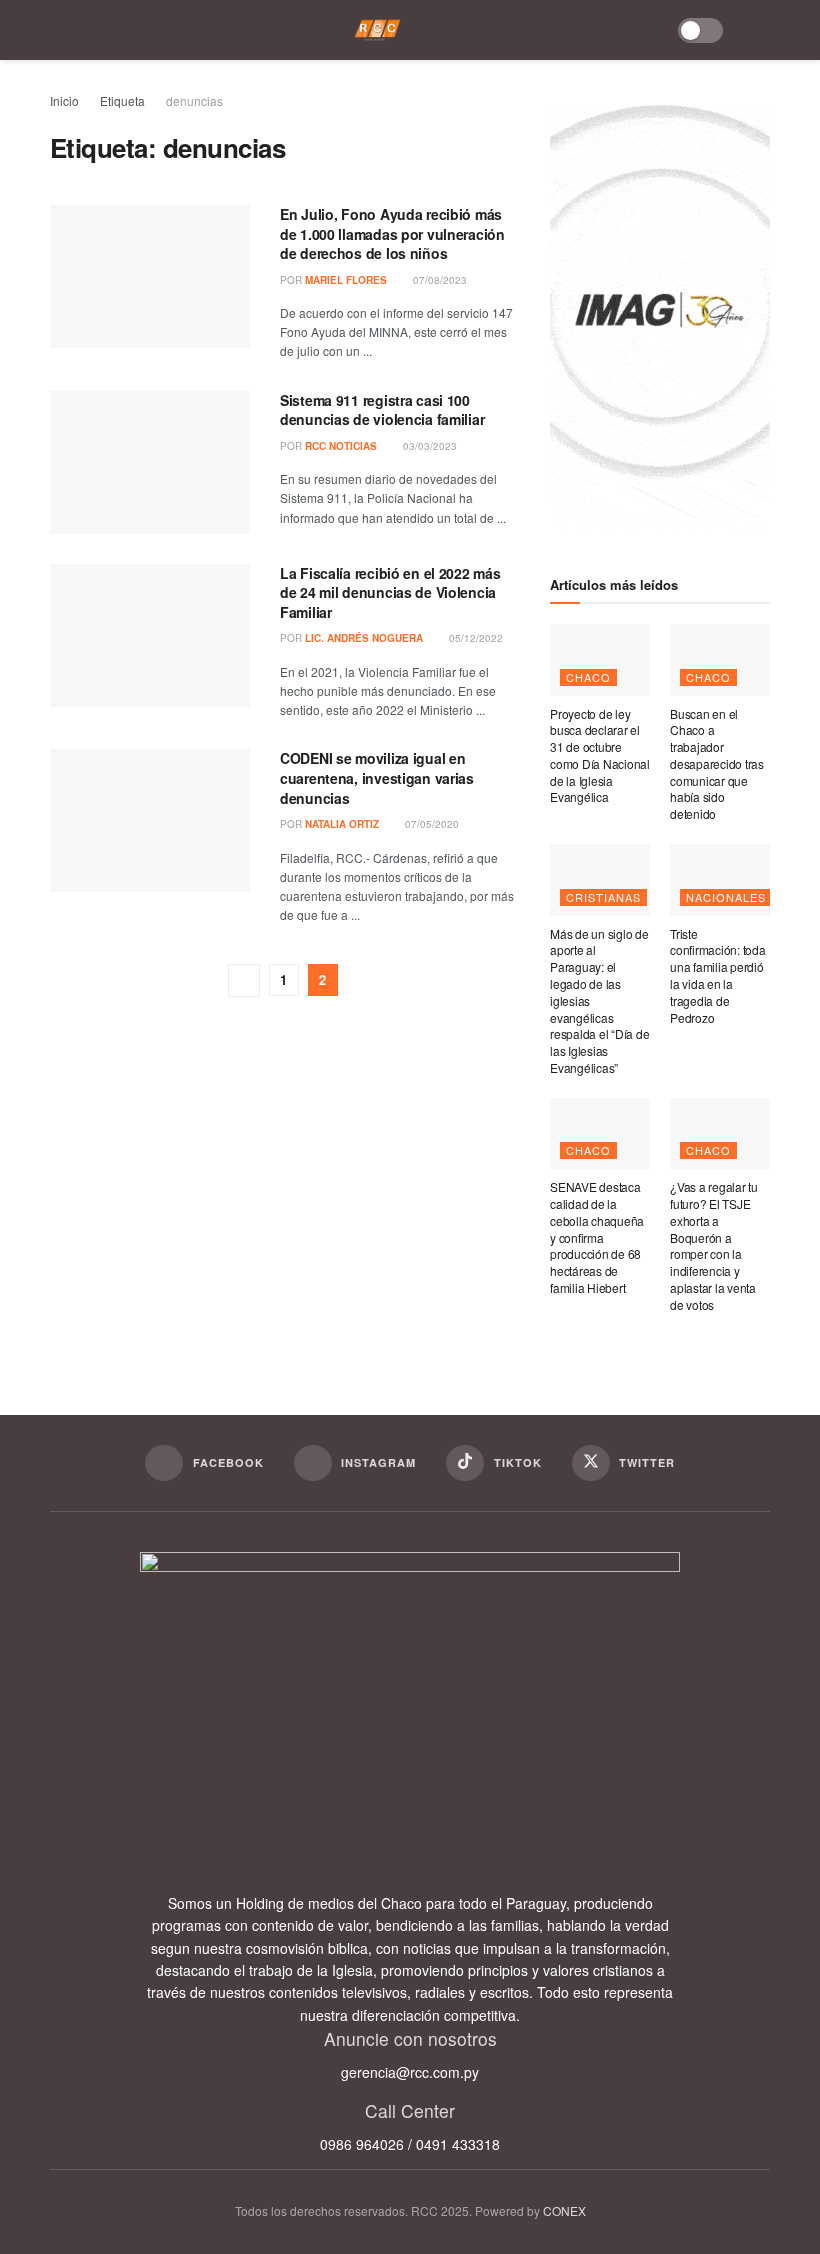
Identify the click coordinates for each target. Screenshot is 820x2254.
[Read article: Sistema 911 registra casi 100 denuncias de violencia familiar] (150, 462)
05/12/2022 (474, 638)
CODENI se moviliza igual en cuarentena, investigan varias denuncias (377, 777)
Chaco (588, 677)
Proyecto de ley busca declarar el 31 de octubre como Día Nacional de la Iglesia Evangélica (600, 755)
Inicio (64, 100)
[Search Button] (757, 30)
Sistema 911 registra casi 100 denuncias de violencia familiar (382, 410)
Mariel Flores (346, 280)
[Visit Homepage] (377, 30)
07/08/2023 (438, 280)
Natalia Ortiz (342, 824)
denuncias (194, 100)
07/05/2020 (430, 824)
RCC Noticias (341, 446)
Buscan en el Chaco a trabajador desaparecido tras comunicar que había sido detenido (717, 764)
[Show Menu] (64, 30)
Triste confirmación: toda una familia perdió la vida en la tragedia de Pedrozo (718, 975)
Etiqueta (122, 100)
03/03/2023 (428, 446)
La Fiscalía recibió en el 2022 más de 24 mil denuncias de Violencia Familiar (390, 592)
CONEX (564, 2210)
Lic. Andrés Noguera (364, 638)
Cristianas (603, 897)
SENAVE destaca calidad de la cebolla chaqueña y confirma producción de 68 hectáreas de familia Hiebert (597, 1237)
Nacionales (726, 897)
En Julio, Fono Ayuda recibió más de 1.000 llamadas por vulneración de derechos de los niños (392, 233)
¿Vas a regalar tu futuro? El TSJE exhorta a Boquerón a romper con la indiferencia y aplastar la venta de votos (714, 1245)
